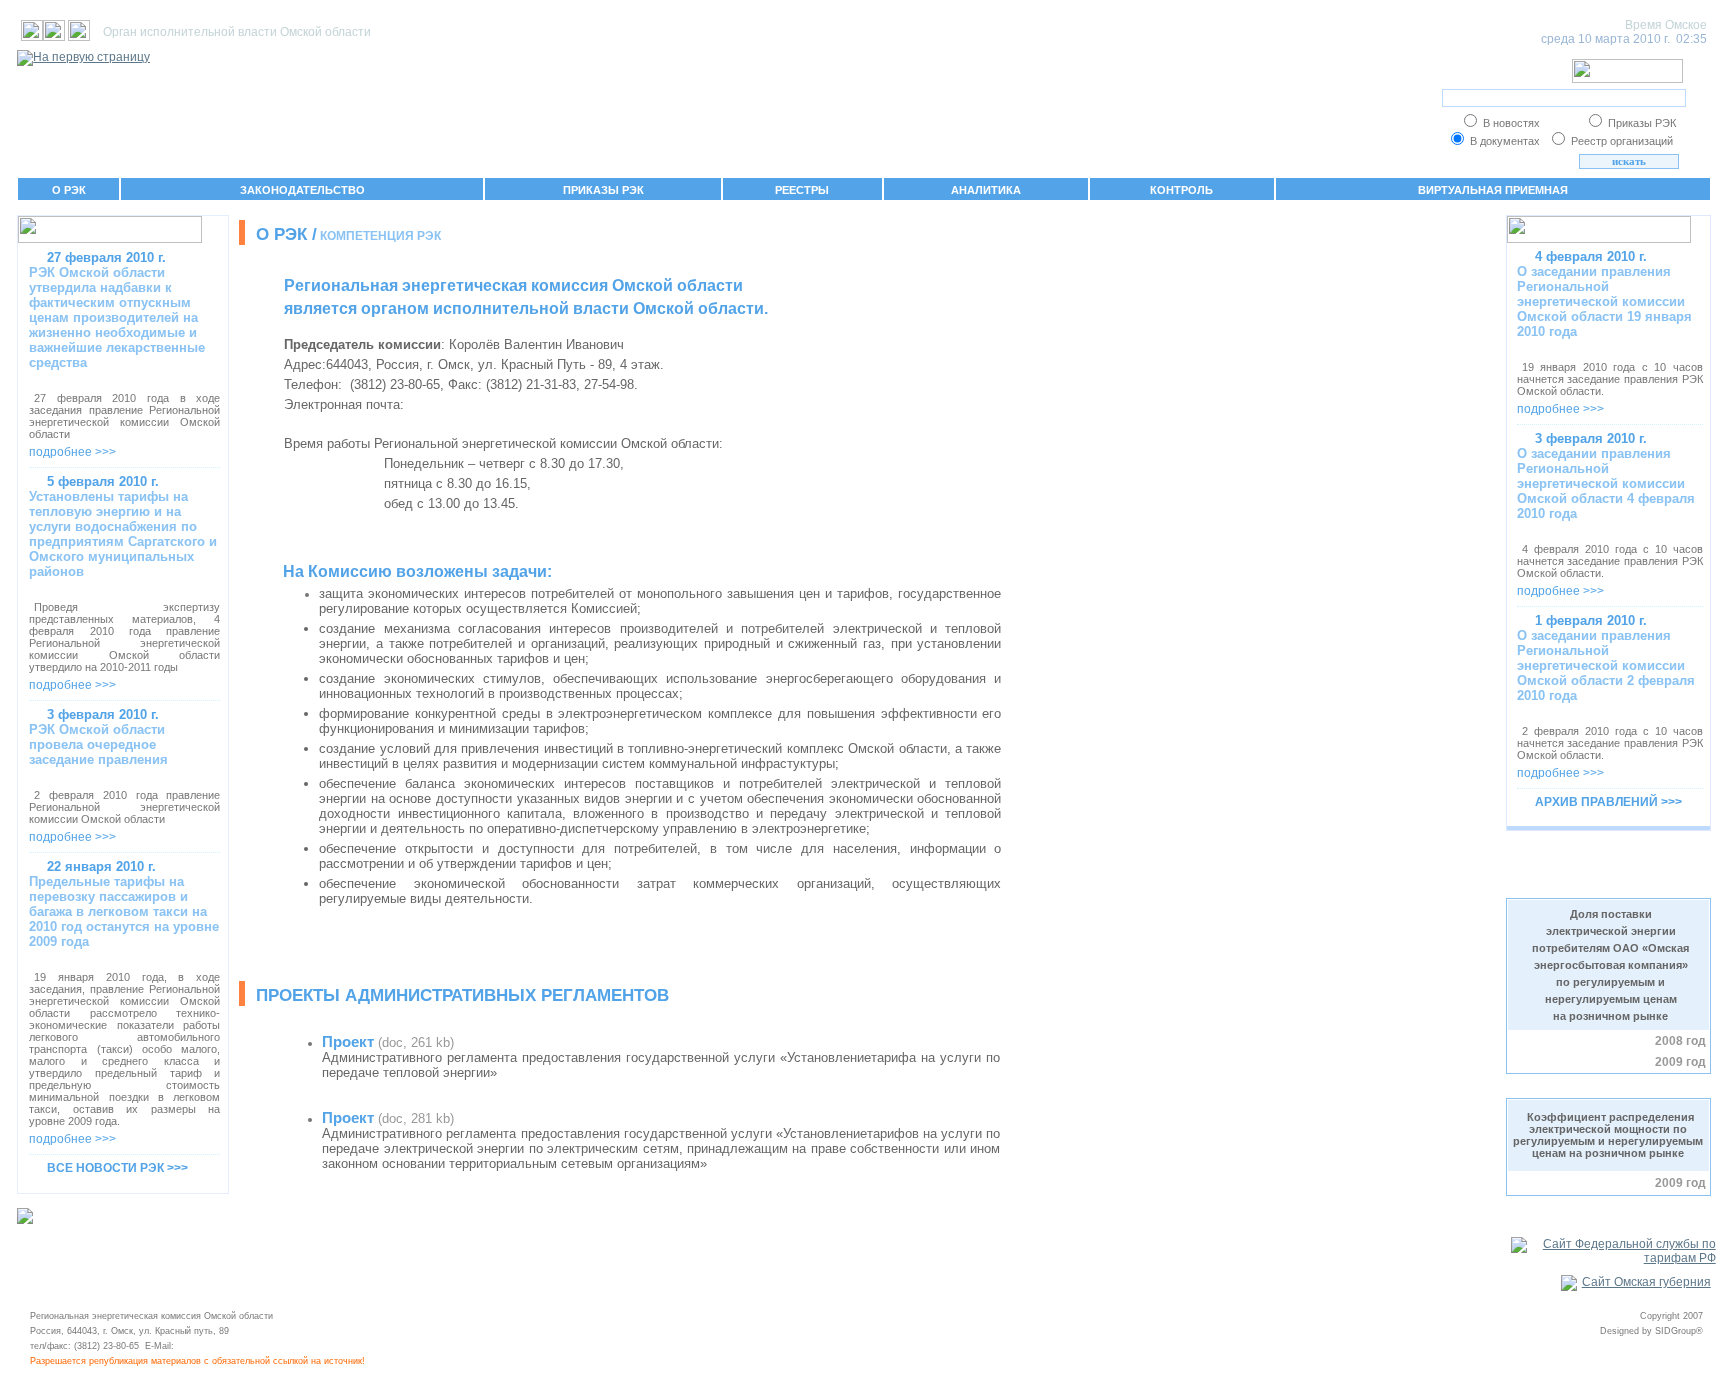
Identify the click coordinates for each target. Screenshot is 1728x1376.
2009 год (1680, 1062)
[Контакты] (79, 37)
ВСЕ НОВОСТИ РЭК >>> (117, 1168)
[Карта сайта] (54, 37)
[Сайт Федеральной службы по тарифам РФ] (1613, 1258)
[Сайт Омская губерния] (1636, 1282)
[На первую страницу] (32, 37)
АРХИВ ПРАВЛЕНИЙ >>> (1608, 802)
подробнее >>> (72, 452)
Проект (348, 1042)
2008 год (1680, 1041)
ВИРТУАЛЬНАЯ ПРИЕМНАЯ (1493, 190)
